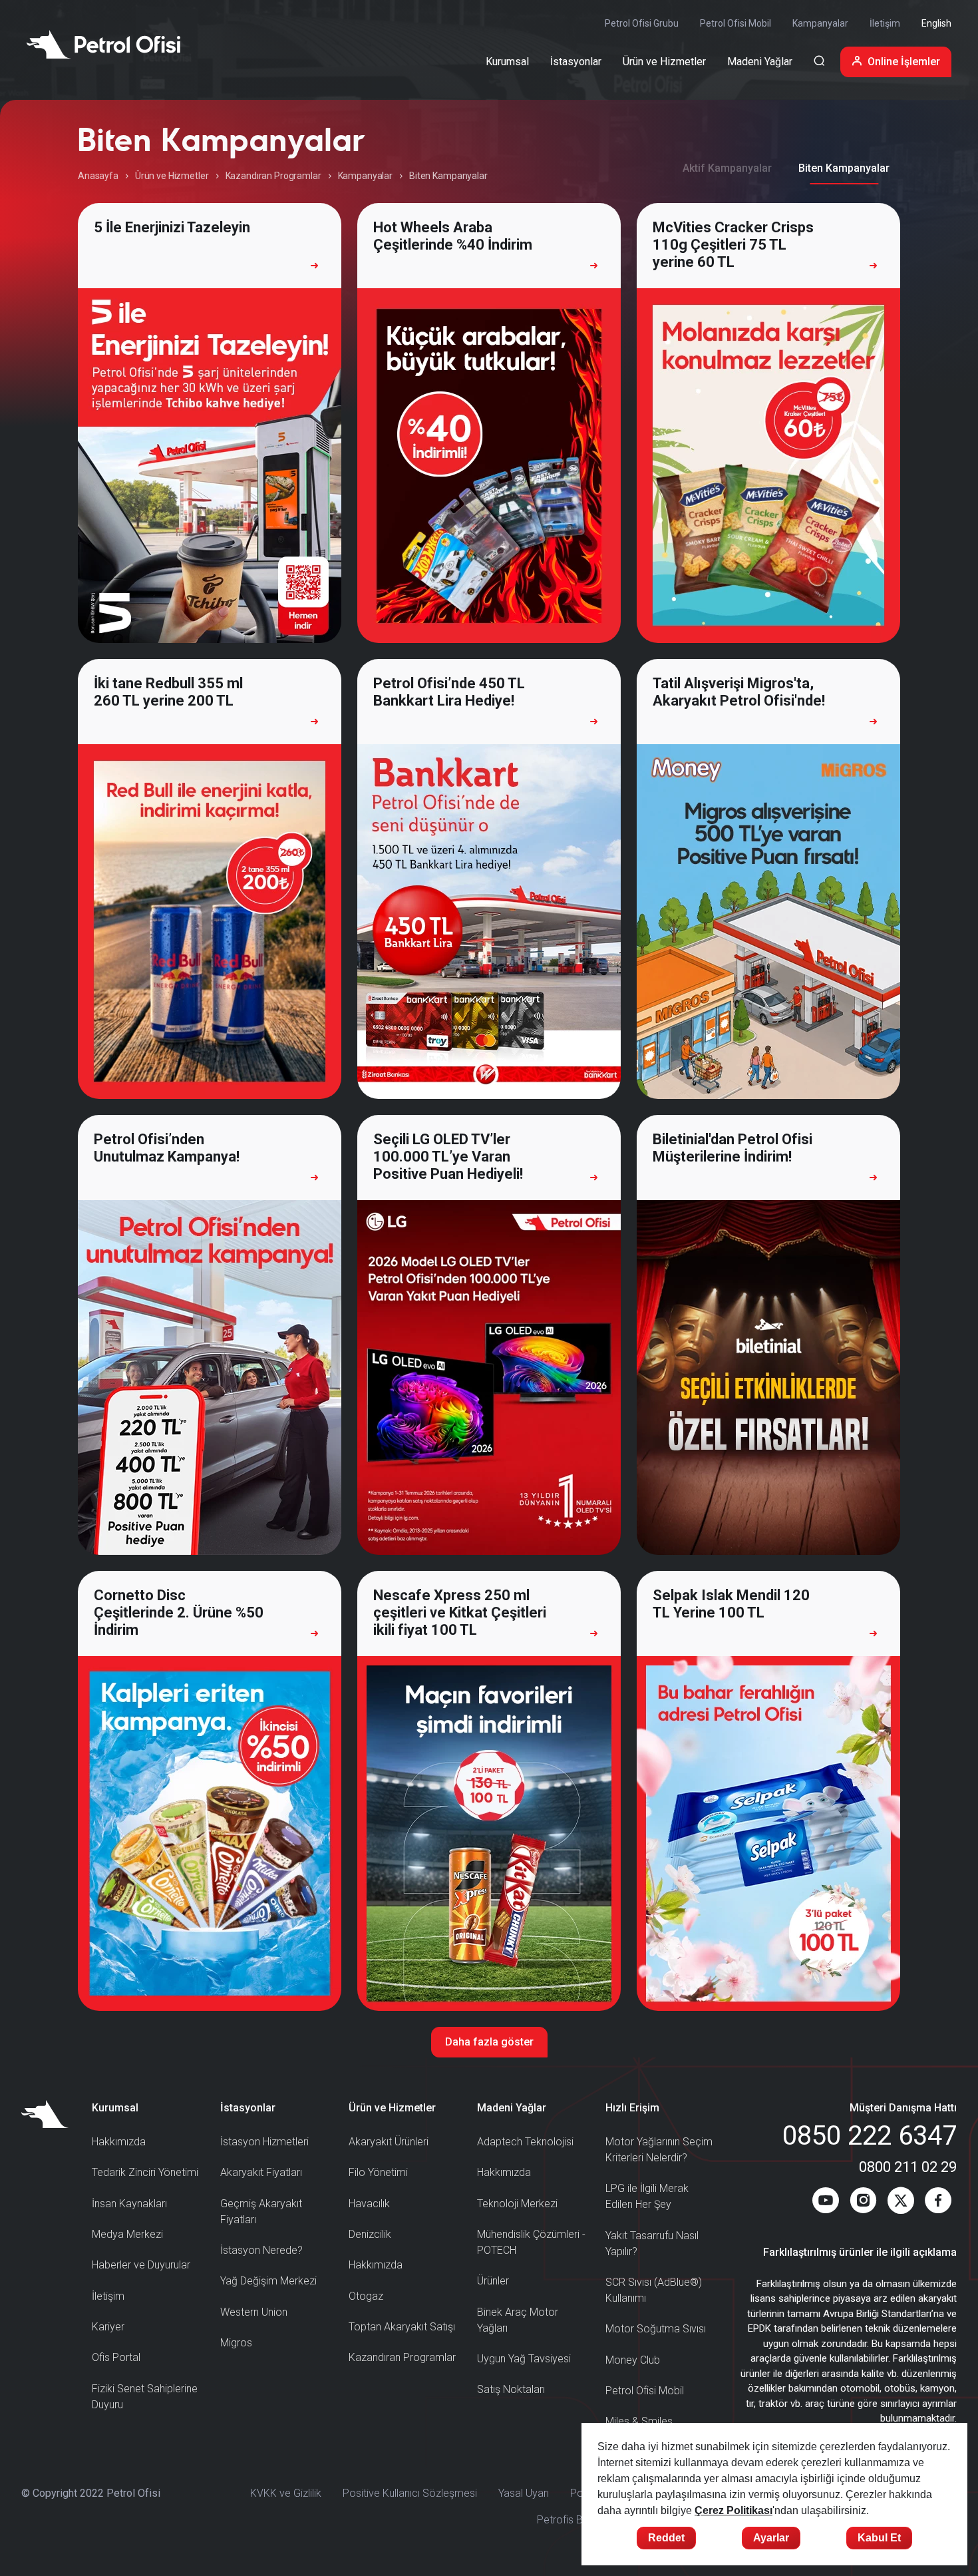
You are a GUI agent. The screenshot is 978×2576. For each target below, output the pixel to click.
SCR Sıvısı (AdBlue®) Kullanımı (654, 2290)
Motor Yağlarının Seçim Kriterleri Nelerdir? (659, 2150)
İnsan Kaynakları (129, 2204)
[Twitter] (901, 2203)
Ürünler (493, 2281)
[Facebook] (938, 2203)
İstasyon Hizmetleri (264, 2142)
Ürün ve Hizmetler (172, 176)
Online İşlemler (904, 62)
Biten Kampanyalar (844, 168)
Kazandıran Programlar (273, 176)
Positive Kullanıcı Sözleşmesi (410, 2493)
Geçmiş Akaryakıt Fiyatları (261, 2212)
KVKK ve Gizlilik (286, 2493)
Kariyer (108, 2327)
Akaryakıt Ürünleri (389, 2142)
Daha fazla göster (489, 2042)
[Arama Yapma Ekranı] (819, 62)
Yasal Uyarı (524, 2493)
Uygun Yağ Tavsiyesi (524, 2359)
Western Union (254, 2312)
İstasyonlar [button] (576, 62)
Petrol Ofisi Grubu (642, 23)
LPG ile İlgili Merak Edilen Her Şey (647, 2196)
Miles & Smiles (639, 2421)
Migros (236, 2343)
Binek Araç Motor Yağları (518, 2320)
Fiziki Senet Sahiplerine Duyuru (145, 2397)
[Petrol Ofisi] (103, 44)
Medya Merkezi (127, 2234)
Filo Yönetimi (378, 2172)
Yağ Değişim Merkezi (268, 2281)
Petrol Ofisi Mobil (735, 23)
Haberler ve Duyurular (141, 2265)
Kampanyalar (820, 23)
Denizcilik (370, 2234)
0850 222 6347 (870, 2136)
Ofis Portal (116, 2357)
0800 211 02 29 (908, 2167)
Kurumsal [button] (507, 62)
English (936, 23)
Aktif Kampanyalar (727, 168)
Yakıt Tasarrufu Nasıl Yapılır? (652, 2244)
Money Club (633, 2360)
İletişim (885, 23)
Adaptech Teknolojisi (525, 2142)
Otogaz (366, 2296)
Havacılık (369, 2204)
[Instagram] (863, 2203)
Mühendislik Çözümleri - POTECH (531, 2242)
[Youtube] (826, 2203)
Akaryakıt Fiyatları (261, 2172)
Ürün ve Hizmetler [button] (664, 62)
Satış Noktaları (511, 2389)
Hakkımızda (119, 2142)
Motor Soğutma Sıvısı (656, 2329)
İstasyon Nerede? (261, 2250)
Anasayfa (98, 176)
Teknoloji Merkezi (517, 2204)
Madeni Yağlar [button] (760, 62)
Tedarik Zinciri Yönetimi (145, 2172)
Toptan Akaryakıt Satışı (402, 2327)
